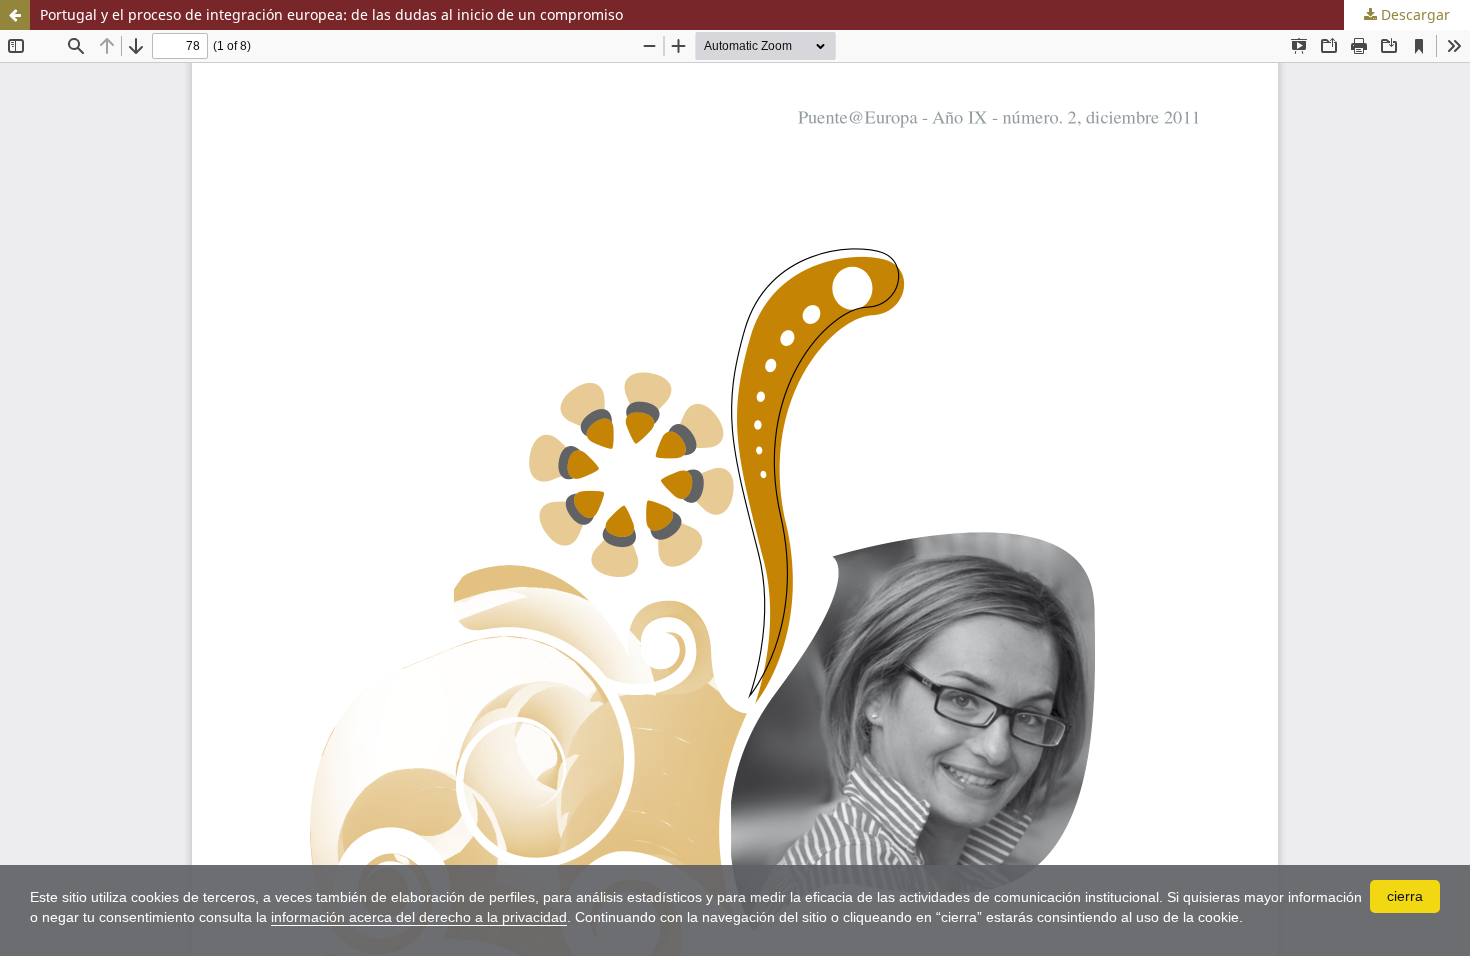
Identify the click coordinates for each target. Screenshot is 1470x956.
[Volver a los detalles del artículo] (15, 15)
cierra (1405, 896)
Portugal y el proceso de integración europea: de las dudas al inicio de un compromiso (331, 14)
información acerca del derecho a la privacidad (419, 917)
